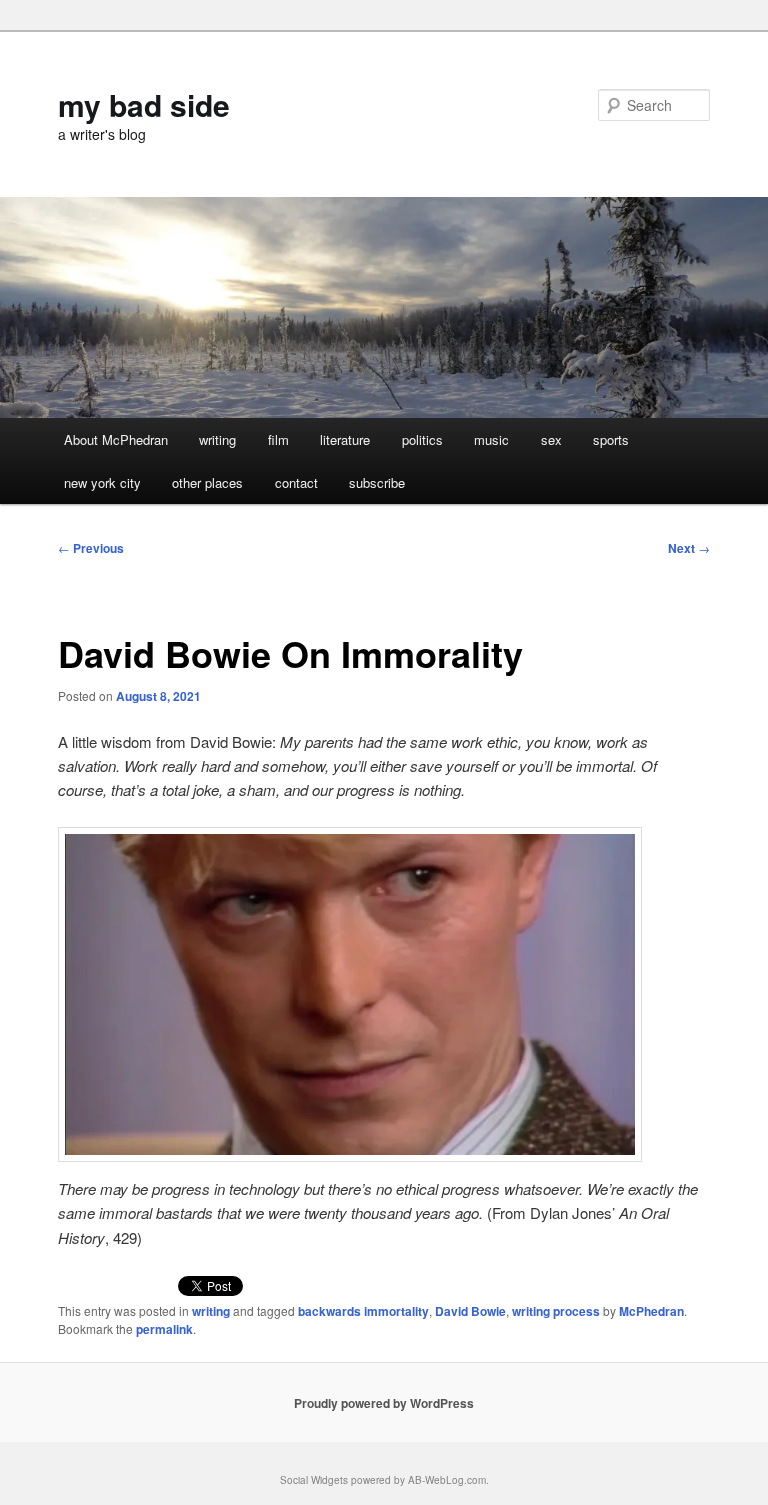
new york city (102, 482)
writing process (556, 1311)
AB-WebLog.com (447, 1480)
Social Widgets (314, 1480)
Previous (91, 548)
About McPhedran (116, 439)
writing (217, 439)
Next (689, 548)
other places (207, 482)
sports (611, 439)
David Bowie (470, 1311)
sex (551, 439)
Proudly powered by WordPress (384, 1403)
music (491, 439)
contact (296, 482)
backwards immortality (363, 1311)
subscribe (377, 482)
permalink (164, 1329)
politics (422, 439)
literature (345, 439)
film (278, 439)
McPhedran (651, 1311)
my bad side (144, 104)
